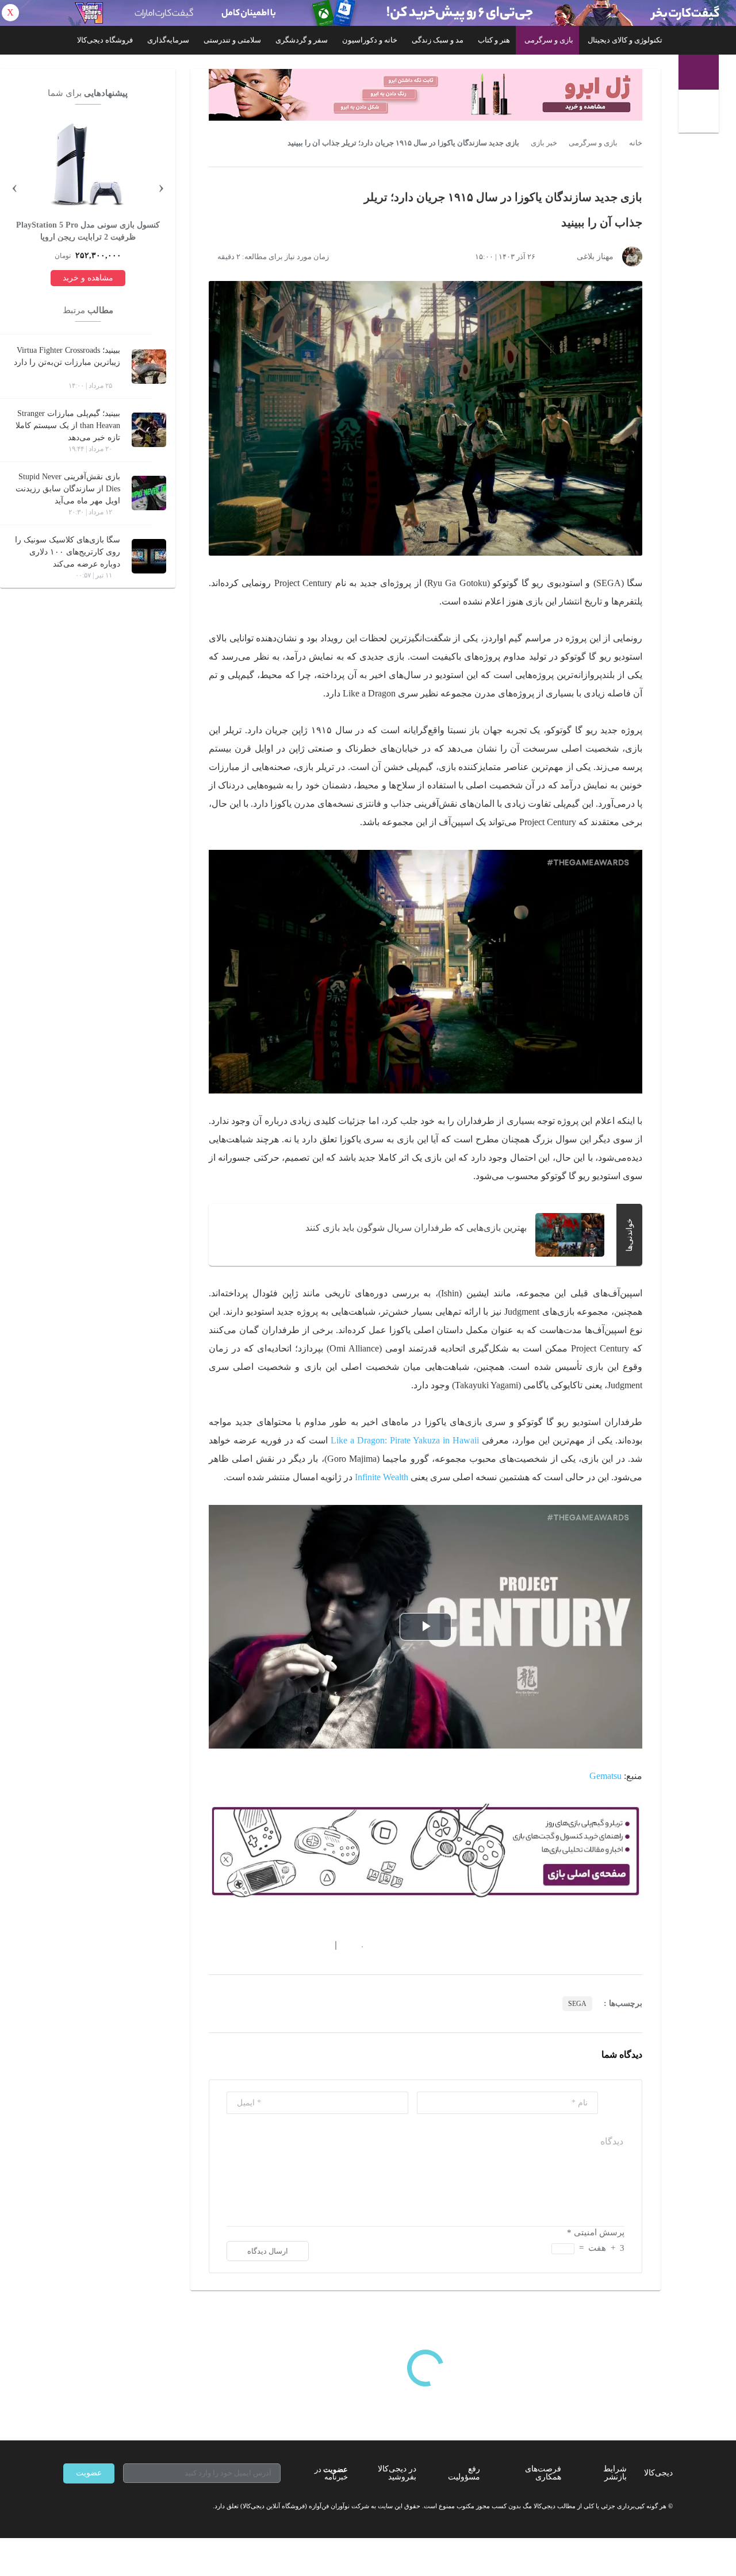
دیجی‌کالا (658, 2473)
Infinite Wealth (382, 1477)
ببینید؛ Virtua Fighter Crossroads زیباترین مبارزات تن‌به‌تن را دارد (67, 356)
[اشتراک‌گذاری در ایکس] (255, 1946)
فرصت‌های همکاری (543, 2473)
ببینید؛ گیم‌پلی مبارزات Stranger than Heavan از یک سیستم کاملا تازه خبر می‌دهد (68, 426)
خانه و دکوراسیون (370, 40)
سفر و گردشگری (302, 40)
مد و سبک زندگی (438, 40)
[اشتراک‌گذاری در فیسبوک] (275, 1946)
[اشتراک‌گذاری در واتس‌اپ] (234, 1946)
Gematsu (605, 1776)
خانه (636, 143)
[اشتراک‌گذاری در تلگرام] (213, 1946)
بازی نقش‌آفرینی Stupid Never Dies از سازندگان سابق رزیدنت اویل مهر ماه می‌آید (68, 489)
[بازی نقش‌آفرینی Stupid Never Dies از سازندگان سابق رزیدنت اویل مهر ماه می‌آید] (149, 493)
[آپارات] (130, 2506)
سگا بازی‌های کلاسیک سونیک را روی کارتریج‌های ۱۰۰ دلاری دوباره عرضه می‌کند (68, 552)
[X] (109, 2506)
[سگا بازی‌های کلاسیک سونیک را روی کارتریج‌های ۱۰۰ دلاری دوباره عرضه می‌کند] (149, 556)
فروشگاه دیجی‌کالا (105, 40)
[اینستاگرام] (89, 2506)
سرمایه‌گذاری (168, 40)
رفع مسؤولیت (464, 2473)
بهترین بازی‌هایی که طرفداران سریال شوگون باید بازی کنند (416, 1228)
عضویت (89, 2473)
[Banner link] (368, 13)
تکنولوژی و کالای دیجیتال (625, 40)
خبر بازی (544, 143)
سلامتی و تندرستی (232, 40)
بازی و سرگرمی (549, 40)
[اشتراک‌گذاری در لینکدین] (296, 1946)
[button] (356, 1946)
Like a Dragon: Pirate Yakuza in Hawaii (405, 1440)
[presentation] (161, 186)
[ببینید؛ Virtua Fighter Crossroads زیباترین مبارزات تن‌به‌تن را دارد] (149, 367)
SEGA (577, 2004)
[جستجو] (700, 113)
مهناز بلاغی (595, 257)
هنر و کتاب (494, 40)
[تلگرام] (68, 2506)
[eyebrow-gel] (425, 95)
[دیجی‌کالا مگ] (699, 72)
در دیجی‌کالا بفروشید (397, 2473)
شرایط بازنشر (615, 2473)
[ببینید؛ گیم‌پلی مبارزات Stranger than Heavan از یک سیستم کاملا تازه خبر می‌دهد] (149, 430)
